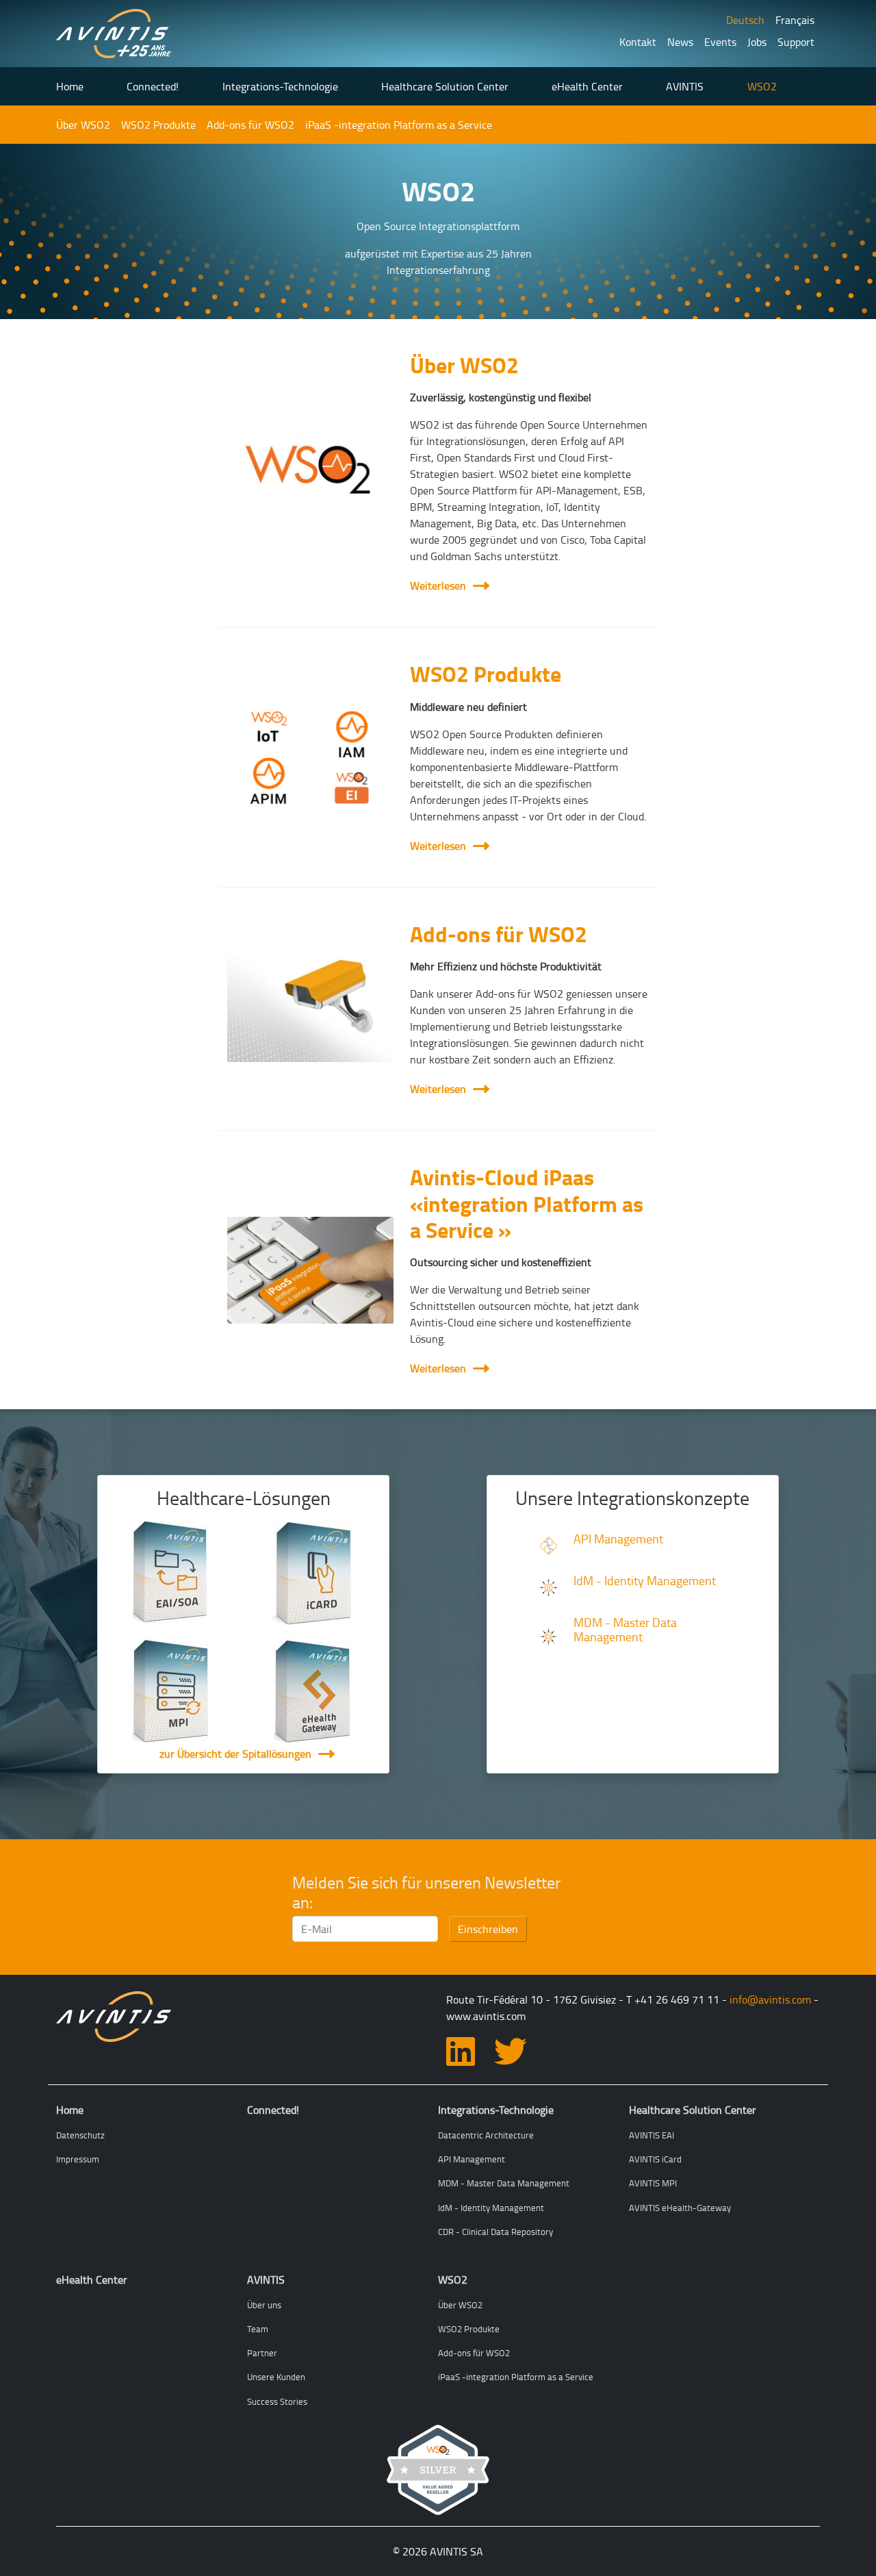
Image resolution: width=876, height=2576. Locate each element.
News (680, 42)
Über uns (264, 2305)
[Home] (114, 34)
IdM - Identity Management (645, 1580)
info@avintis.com (770, 1999)
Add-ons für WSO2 (250, 125)
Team (258, 2329)
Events (720, 42)
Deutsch (745, 20)
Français (795, 20)
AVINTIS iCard (655, 2159)
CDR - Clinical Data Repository (495, 2232)
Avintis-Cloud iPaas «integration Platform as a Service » (527, 1203)
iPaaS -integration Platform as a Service (399, 125)
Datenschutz (80, 2135)
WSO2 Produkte (158, 125)
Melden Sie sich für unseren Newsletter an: (426, 1892)
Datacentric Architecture (486, 2135)
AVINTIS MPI (653, 2183)
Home (70, 86)
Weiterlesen (446, 585)
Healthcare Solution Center (445, 86)
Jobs (757, 42)
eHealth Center (587, 86)
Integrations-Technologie (280, 86)
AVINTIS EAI (652, 2135)
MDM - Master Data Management (625, 1629)
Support (796, 42)
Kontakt (638, 42)
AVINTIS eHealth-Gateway (680, 2208)
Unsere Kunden (276, 2377)
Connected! (153, 86)
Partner (262, 2353)
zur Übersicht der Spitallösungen (235, 1754)
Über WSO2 (83, 125)
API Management (618, 1539)
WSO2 (762, 86)
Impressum (78, 2159)
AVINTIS (685, 86)
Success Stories (277, 2401)
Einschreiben (488, 1929)
